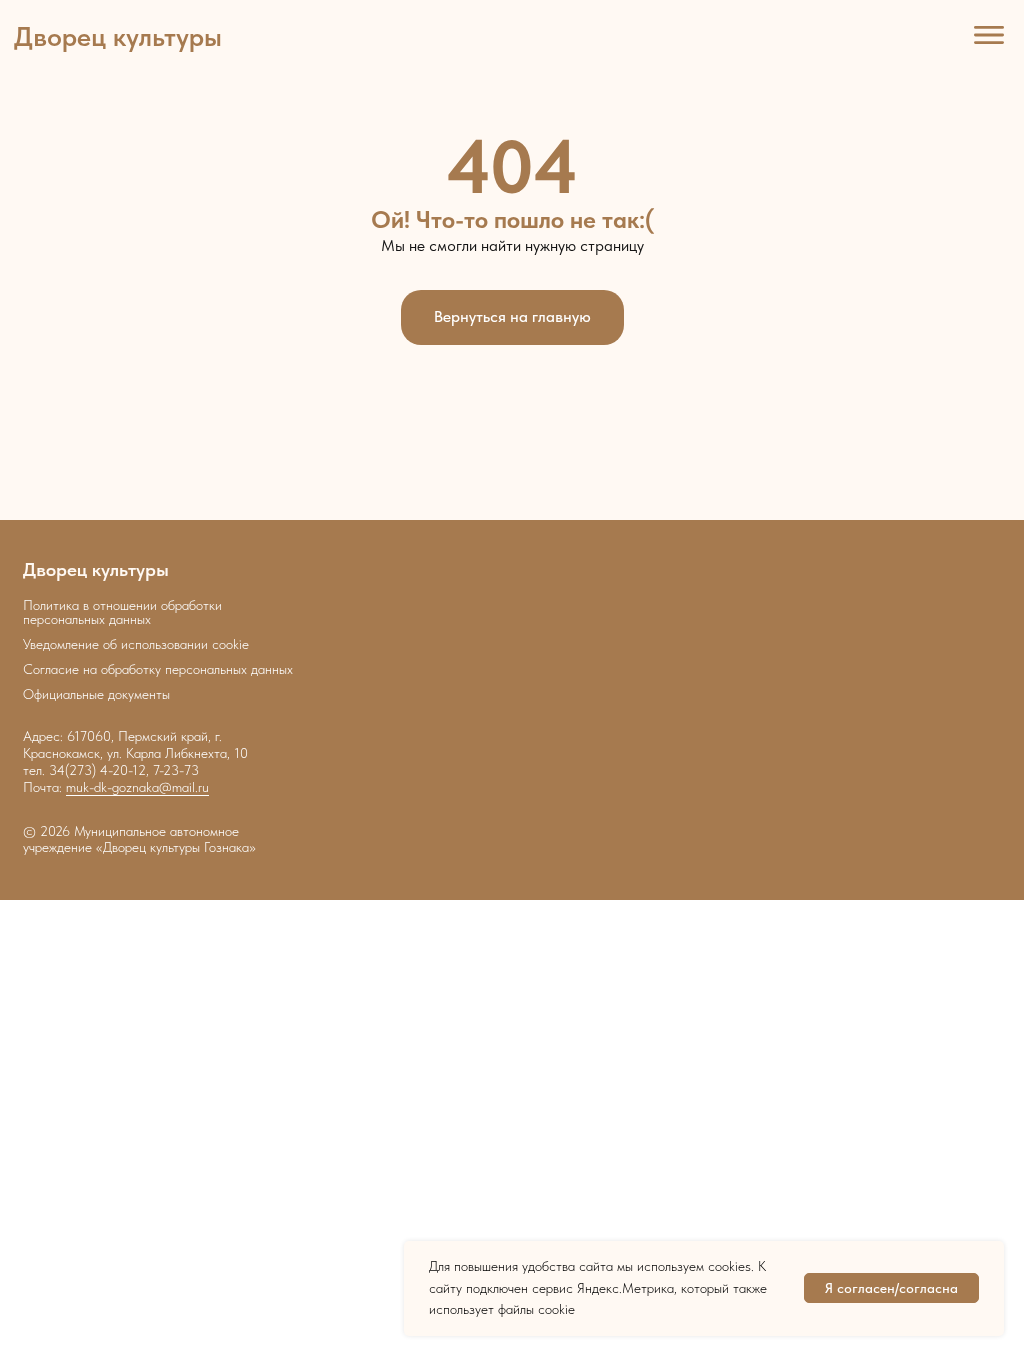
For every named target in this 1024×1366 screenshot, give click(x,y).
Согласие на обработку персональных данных (158, 669)
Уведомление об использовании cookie (136, 644)
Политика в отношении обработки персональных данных (122, 612)
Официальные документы (96, 694)
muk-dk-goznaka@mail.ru (137, 787)
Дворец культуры (118, 36)
